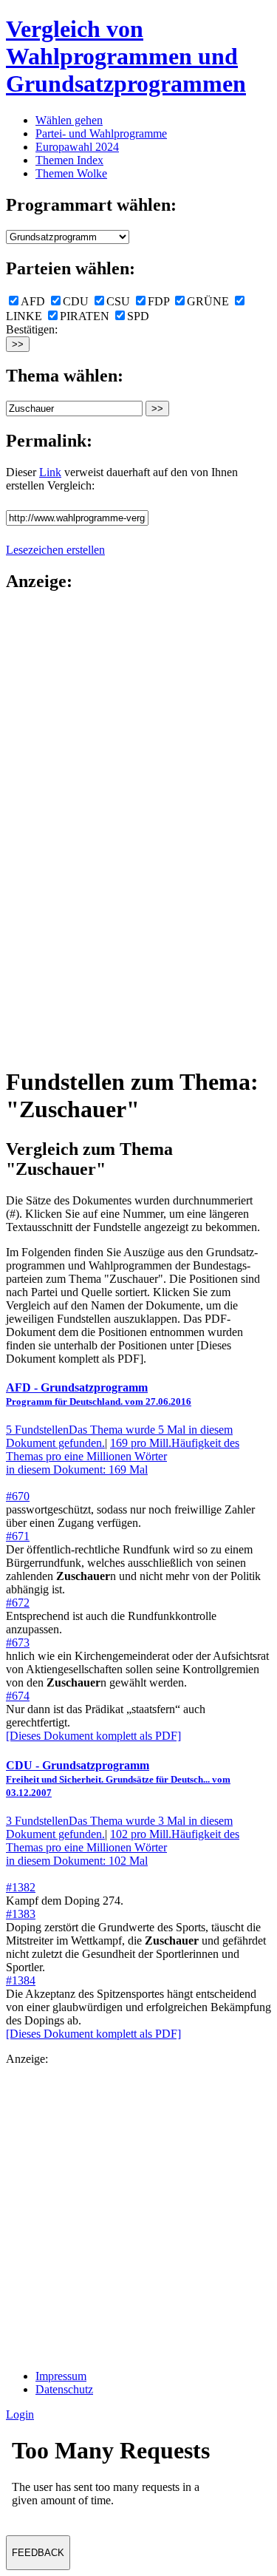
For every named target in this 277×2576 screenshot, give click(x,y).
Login (20, 2414)
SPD (138, 316)
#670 (18, 1496)
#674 (18, 1696)
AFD (33, 301)
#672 (18, 1603)
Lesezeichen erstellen (55, 550)
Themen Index (69, 160)
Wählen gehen (69, 120)
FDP (158, 301)
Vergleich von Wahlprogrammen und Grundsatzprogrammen (126, 56)
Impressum (61, 2376)
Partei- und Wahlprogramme (101, 133)
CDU (76, 301)
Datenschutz (64, 2389)
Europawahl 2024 (77, 147)
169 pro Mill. (123, 1456)
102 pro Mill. (123, 1847)
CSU (118, 301)
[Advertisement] (65, 828)
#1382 (21, 1887)
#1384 (21, 1980)
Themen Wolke (71, 173)
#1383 (21, 1914)
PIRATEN (85, 316)
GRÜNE (208, 301)
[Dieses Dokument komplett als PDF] (93, 1736)
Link (50, 472)
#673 (18, 1643)
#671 (18, 1536)
